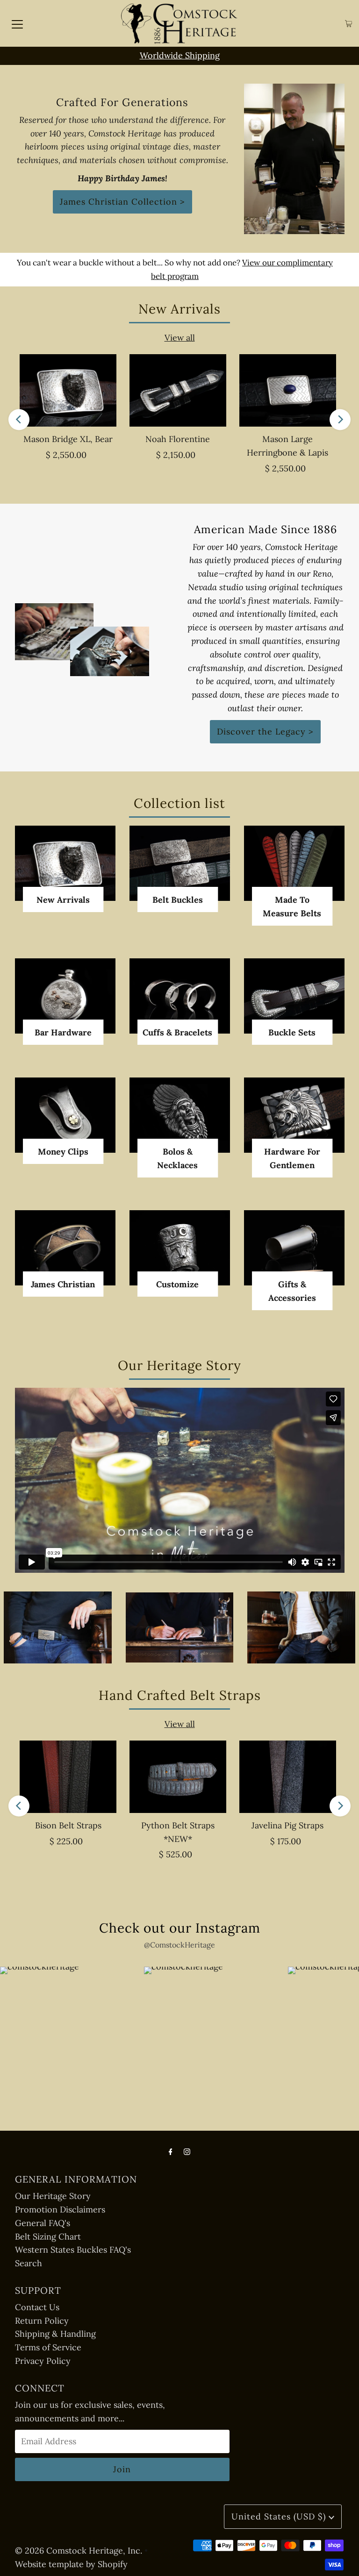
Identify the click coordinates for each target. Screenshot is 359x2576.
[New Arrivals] (65, 863)
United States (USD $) (280, 2516)
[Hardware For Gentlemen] (294, 1115)
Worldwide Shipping (180, 55)
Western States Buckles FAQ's (73, 2250)
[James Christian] (65, 1248)
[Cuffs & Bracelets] (180, 996)
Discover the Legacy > (265, 731)
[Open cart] (349, 24)
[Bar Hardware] (65, 996)
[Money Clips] (65, 1115)
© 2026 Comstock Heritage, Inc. (79, 2551)
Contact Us (37, 2307)
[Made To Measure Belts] (294, 863)
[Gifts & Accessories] (294, 1248)
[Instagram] (187, 2151)
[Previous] (19, 419)
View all (180, 338)
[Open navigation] (17, 23)
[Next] (340, 419)
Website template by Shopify (71, 2564)
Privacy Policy (43, 2361)
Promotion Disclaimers (60, 2209)
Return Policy (42, 2321)
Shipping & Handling (55, 2334)
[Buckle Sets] (294, 996)
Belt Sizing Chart (48, 2237)
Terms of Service (48, 2347)
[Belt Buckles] (180, 863)
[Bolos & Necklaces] (180, 1115)
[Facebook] (171, 2151)
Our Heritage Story (53, 2196)
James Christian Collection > (122, 202)
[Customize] (180, 1248)
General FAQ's (43, 2223)
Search (29, 2263)
